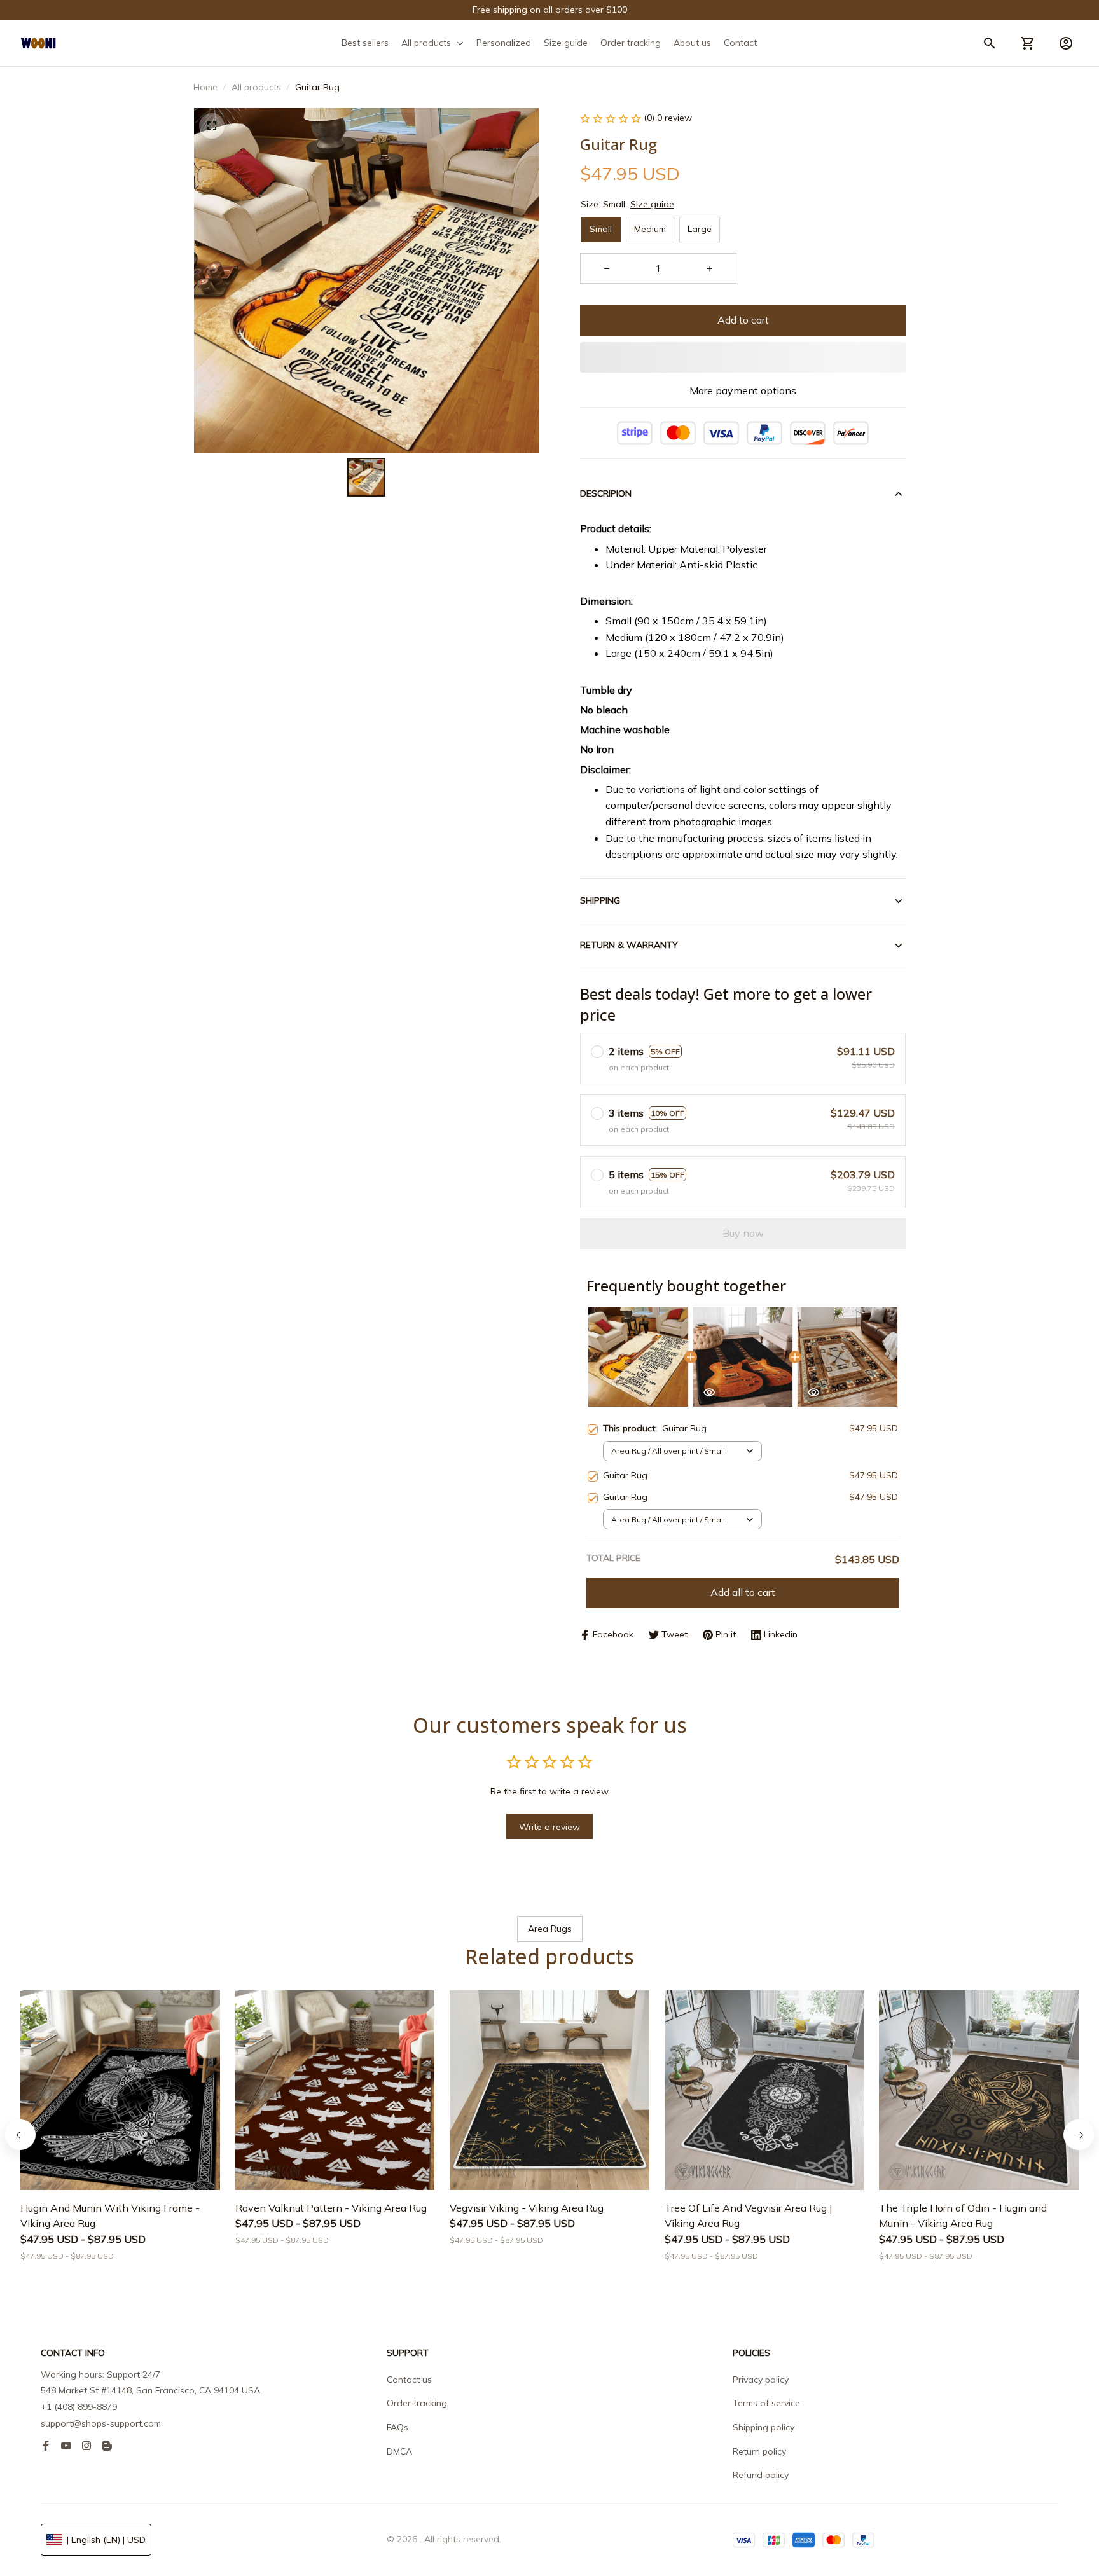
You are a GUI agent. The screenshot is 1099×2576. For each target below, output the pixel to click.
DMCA (399, 2451)
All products (256, 87)
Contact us (409, 2380)
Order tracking (417, 2403)
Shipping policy (764, 2427)
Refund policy (761, 2475)
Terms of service (766, 2403)
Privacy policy (761, 2380)
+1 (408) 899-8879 (79, 2407)
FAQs (397, 2427)
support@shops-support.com (101, 2423)
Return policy (759, 2451)
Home (205, 87)
